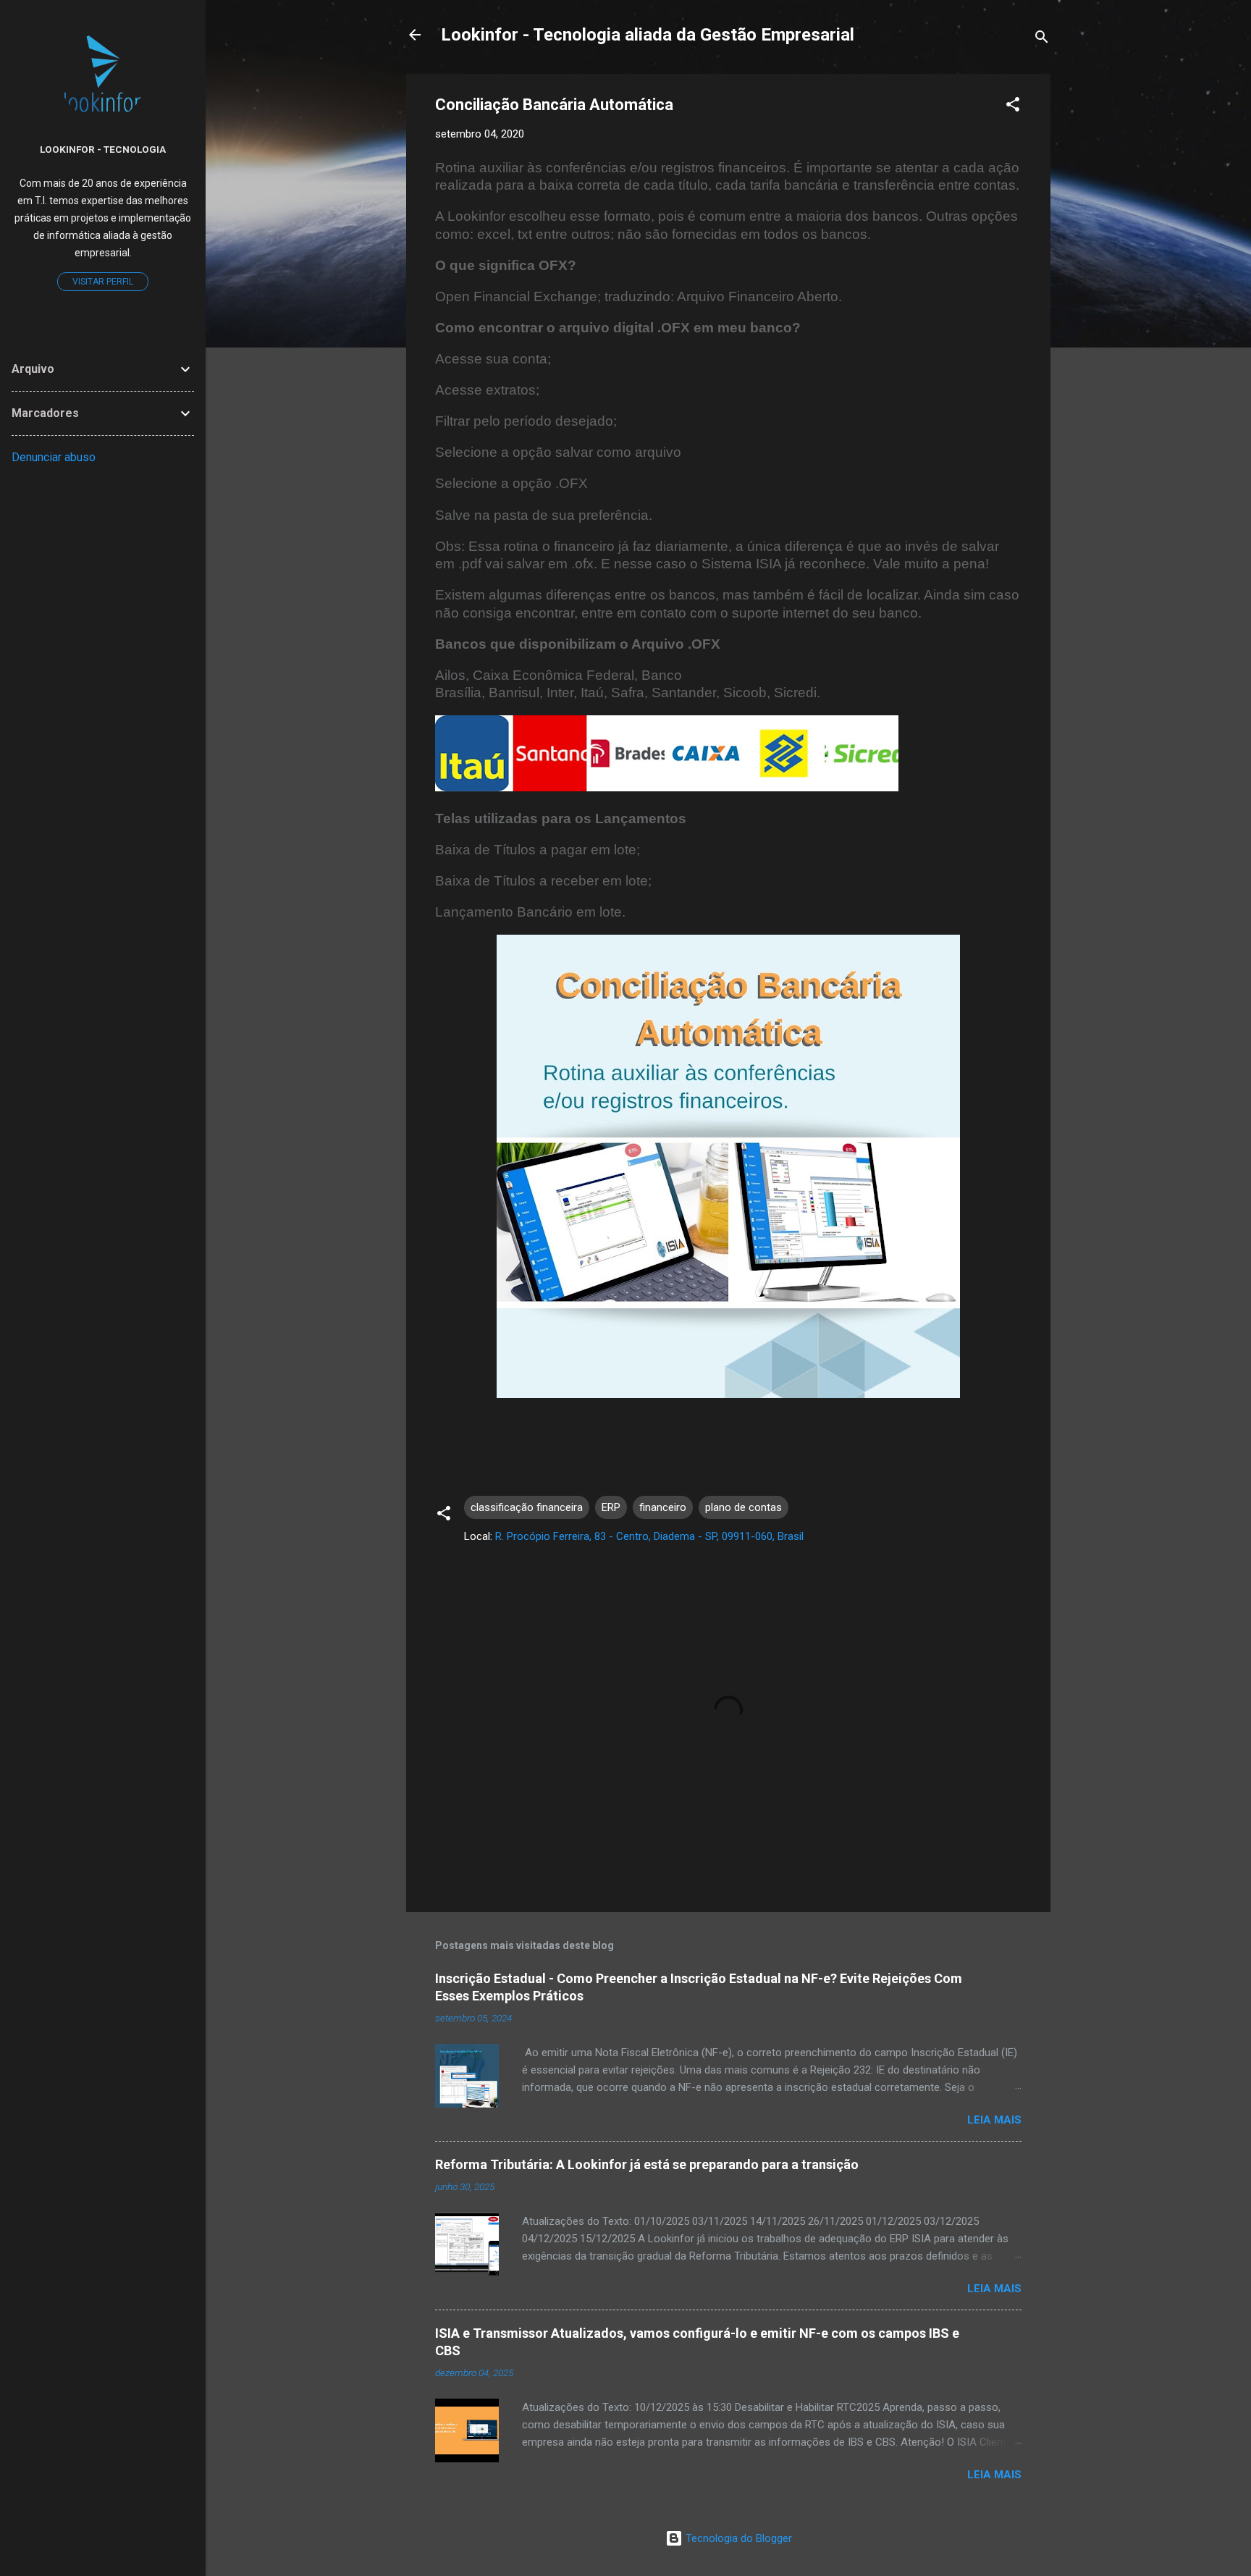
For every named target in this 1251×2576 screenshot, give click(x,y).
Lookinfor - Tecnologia (103, 149)
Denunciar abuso (54, 457)
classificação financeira (527, 1507)
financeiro (663, 1507)
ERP (611, 1507)
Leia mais (994, 2120)
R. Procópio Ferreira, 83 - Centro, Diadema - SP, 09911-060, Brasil (649, 1536)
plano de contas (744, 1507)
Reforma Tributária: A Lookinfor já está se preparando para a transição (647, 2164)
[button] (1013, 107)
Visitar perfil (103, 282)
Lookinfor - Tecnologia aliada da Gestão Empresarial (648, 35)
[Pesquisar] (1042, 39)
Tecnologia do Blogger (737, 2538)
